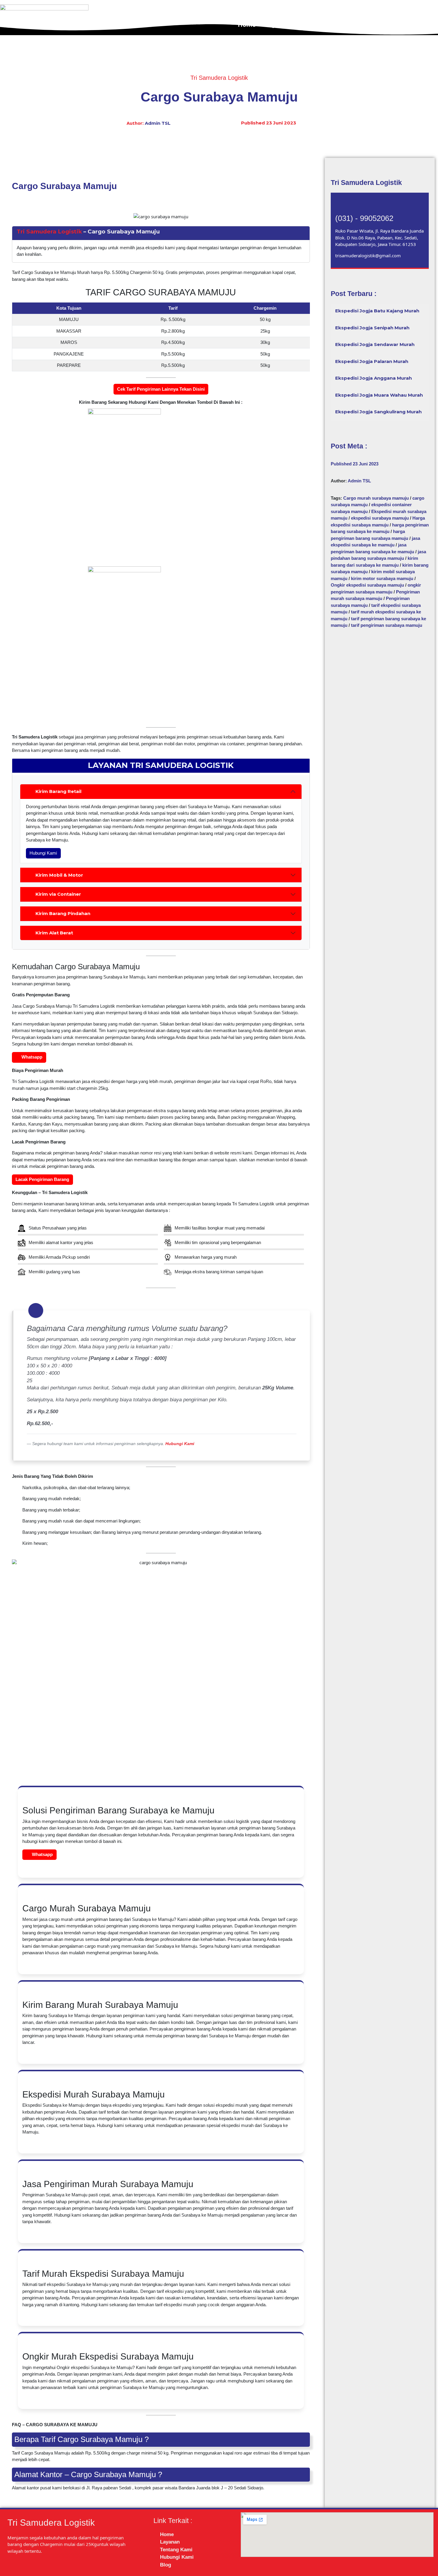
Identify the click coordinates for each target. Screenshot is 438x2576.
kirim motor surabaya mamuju (382, 578)
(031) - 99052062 (364, 218)
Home (247, 25)
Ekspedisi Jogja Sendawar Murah (375, 344)
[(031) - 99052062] (343, 205)
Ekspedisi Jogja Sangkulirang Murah (378, 412)
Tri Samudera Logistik (49, 232)
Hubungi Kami (387, 25)
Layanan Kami (286, 25)
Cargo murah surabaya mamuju (376, 498)
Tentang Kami (336, 25)
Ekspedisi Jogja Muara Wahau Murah (379, 395)
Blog (424, 25)
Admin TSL (158, 123)
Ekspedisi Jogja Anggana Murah (373, 378)
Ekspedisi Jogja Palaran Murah (372, 361)
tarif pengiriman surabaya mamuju (387, 625)
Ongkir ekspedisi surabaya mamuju (367, 585)
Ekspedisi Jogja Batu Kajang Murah (377, 311)
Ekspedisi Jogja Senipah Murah (372, 328)
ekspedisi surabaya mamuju (380, 518)
